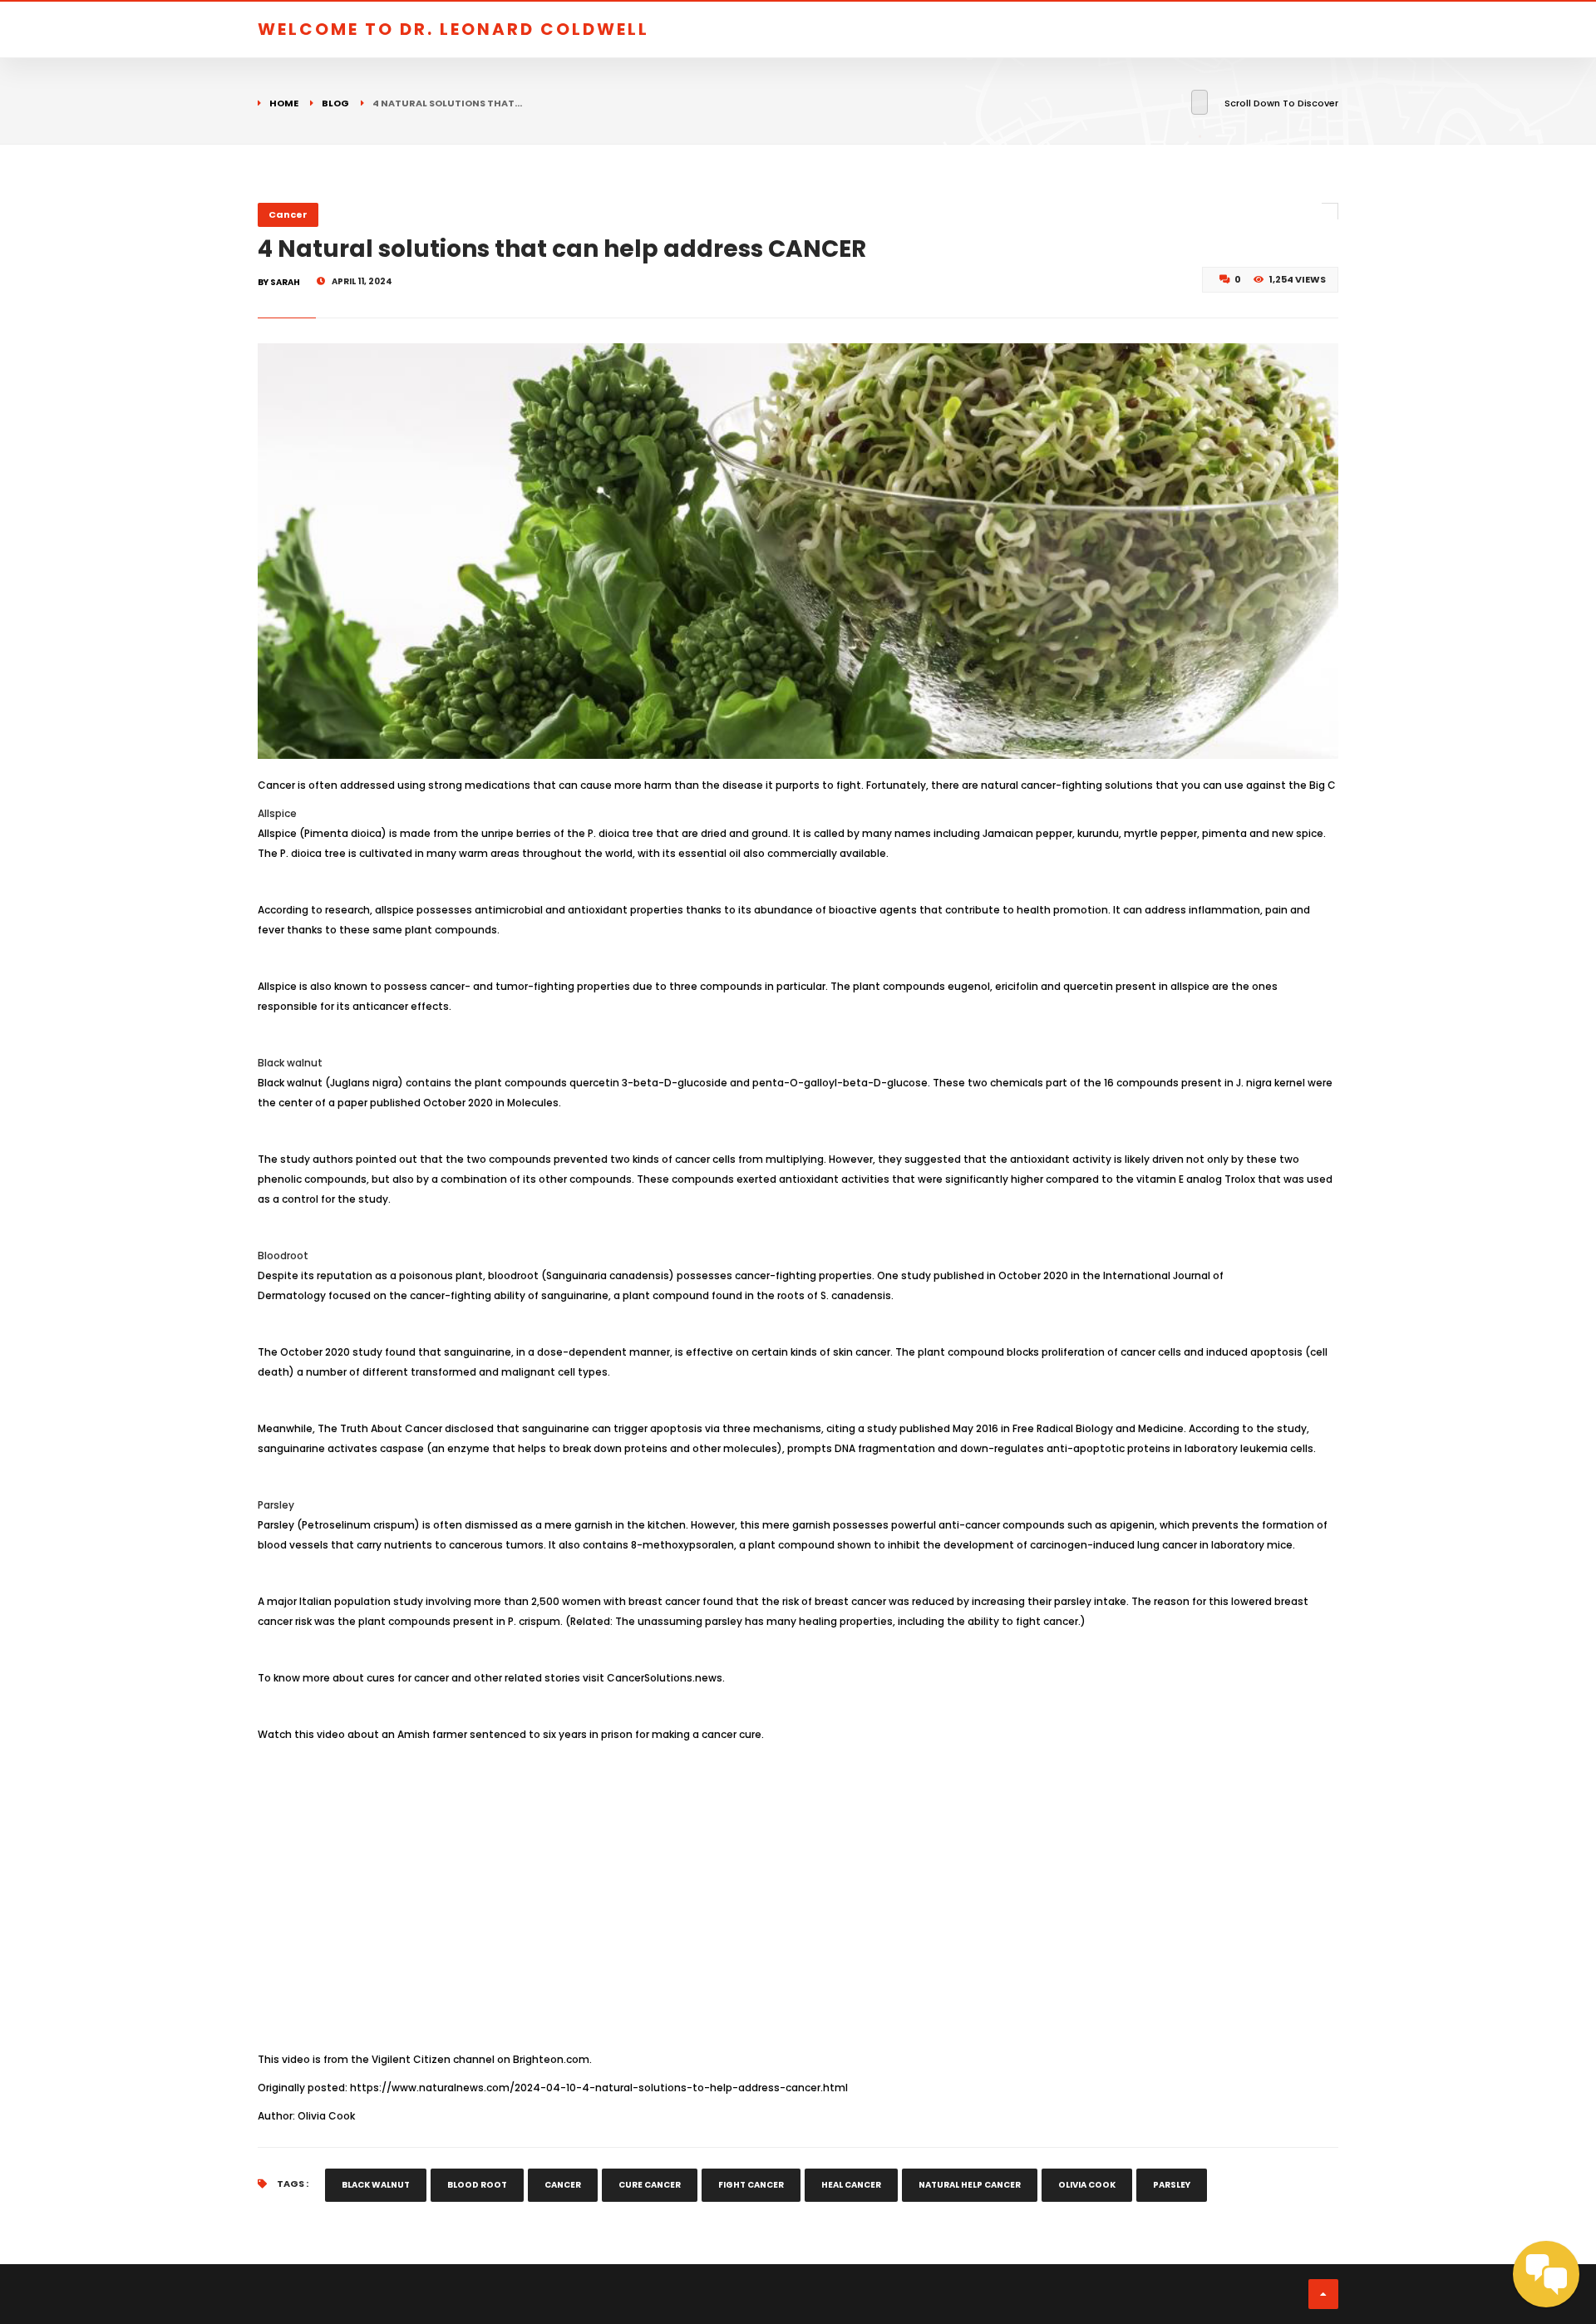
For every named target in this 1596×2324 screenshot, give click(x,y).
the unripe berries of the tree (557, 833)
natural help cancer (970, 2185)
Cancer (288, 214)
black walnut (376, 2185)
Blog (335, 103)
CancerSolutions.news (665, 1678)
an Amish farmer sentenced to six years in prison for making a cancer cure (571, 1734)
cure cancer (650, 2185)
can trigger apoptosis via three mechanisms (707, 1428)
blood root (477, 2185)
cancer (563, 2185)
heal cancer (851, 2185)
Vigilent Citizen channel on (480, 2059)
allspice (394, 910)
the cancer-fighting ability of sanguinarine (499, 1295)
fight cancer (751, 2185)
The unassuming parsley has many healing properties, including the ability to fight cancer (847, 1621)
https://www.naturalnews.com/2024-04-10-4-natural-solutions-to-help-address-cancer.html (599, 2088)
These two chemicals (988, 1083)
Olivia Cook (1087, 2185)
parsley (1073, 1601)
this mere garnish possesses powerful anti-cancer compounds (902, 1525)
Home (284, 103)
